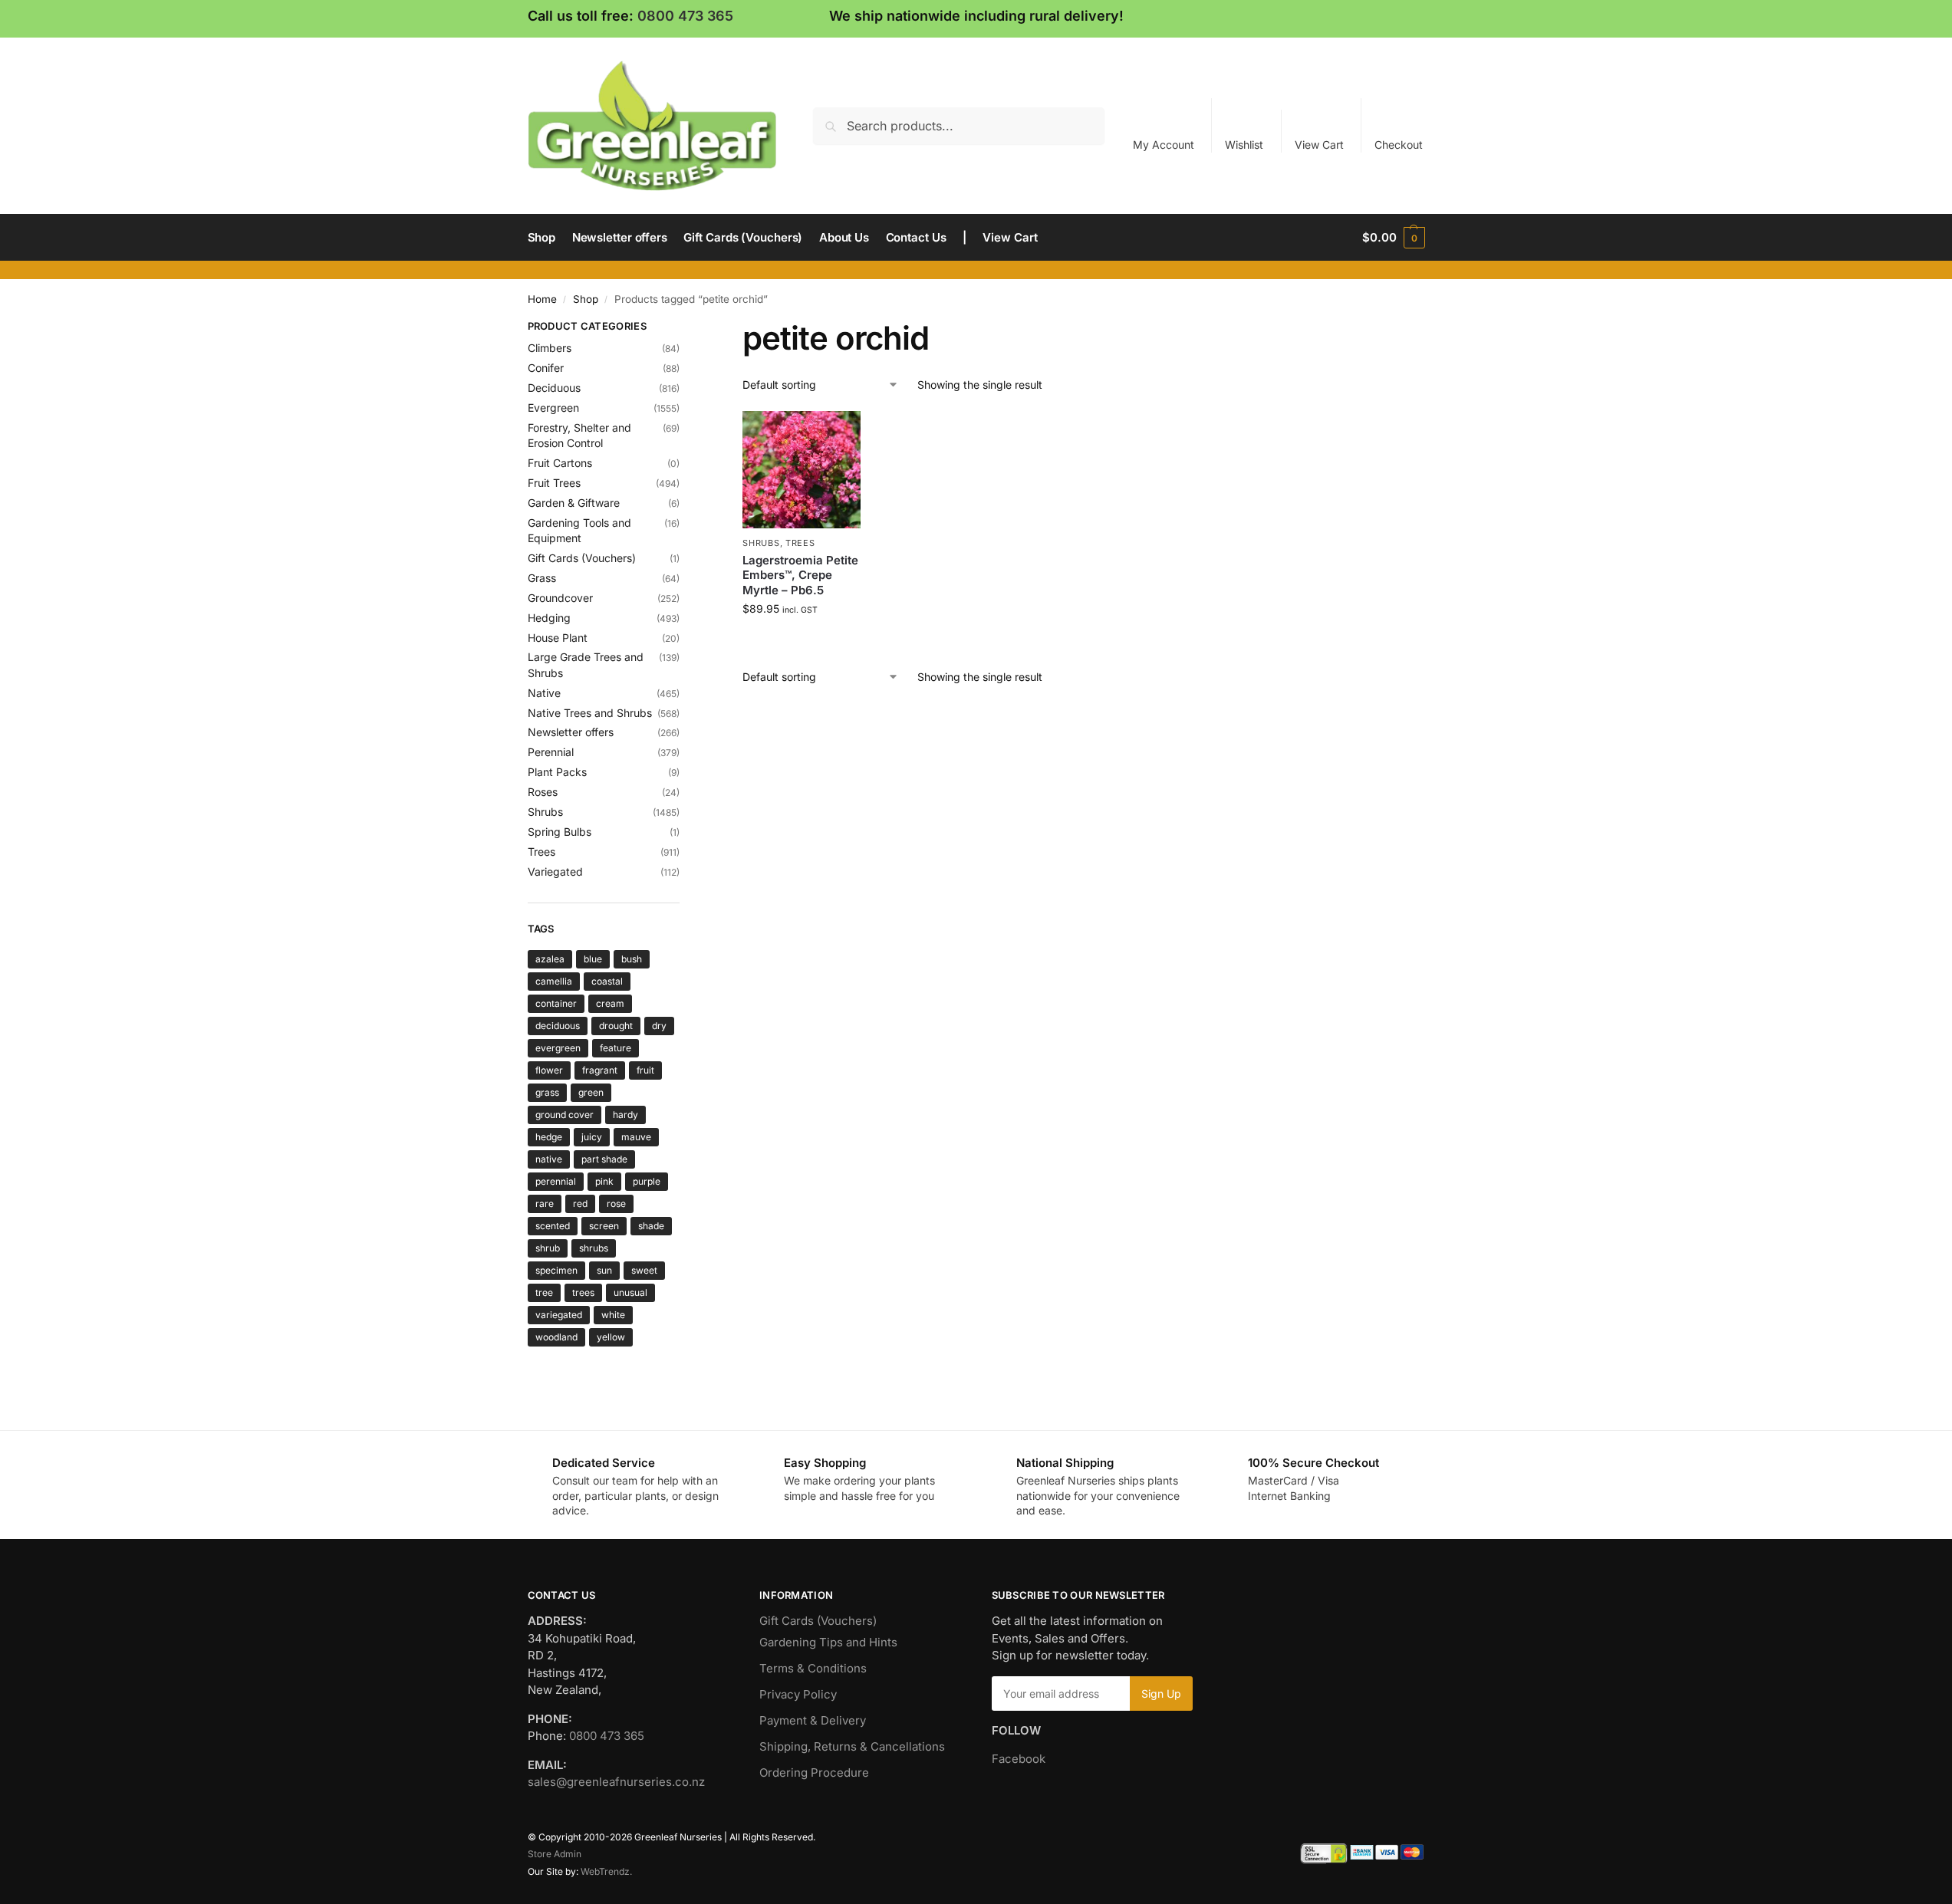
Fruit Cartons (560, 463)
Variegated (555, 871)
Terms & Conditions (813, 1668)
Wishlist (1244, 145)
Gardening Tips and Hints (828, 1642)
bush (632, 959)
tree (544, 1292)
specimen (556, 1270)
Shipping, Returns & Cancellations (852, 1746)
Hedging (549, 618)
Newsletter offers (571, 732)
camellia (554, 981)
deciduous (558, 1026)
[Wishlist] (838, 434)
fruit (645, 1070)
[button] (1393, 238)
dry (659, 1026)
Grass (542, 578)
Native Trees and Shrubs (590, 713)
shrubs (594, 1248)
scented (553, 1226)
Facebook (1019, 1759)
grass (547, 1092)
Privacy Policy (798, 1694)
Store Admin (555, 1854)
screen (604, 1226)
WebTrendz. (606, 1871)
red (580, 1204)
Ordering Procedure (814, 1772)
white (613, 1315)
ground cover (565, 1115)
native (549, 1159)
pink (604, 1181)
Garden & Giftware (574, 503)
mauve (636, 1137)
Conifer (546, 368)
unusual (630, 1292)
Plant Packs (557, 772)
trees (583, 1292)
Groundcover (560, 598)
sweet (644, 1270)
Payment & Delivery (813, 1720)
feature (616, 1048)
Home (542, 299)
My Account (1164, 145)
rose (616, 1204)
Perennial (551, 752)
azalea (550, 959)
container (556, 1003)
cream (610, 1003)
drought (616, 1026)
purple (647, 1181)
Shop (586, 299)
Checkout (1399, 145)
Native (544, 693)
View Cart (1319, 145)
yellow (611, 1337)
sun (604, 1270)
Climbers (550, 348)
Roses (543, 792)
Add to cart (802, 641)
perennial (556, 1181)
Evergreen (553, 408)
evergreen (558, 1048)
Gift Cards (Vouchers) (582, 558)
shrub (548, 1248)
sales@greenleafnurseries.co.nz (616, 1782)
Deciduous (554, 388)
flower (549, 1070)
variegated (559, 1315)
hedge (549, 1137)
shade (651, 1226)
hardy (625, 1115)
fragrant (600, 1070)
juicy (592, 1137)
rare (545, 1204)
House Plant (558, 638)
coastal (607, 981)
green (591, 1092)
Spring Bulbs (560, 832)
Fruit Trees (554, 483)
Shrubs (761, 543)
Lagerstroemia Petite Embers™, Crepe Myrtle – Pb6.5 (800, 575)
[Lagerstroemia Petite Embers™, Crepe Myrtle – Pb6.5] (802, 470)
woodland (556, 1337)
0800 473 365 (685, 16)
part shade (604, 1159)
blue (593, 959)
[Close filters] (684, 328)
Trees (800, 543)
